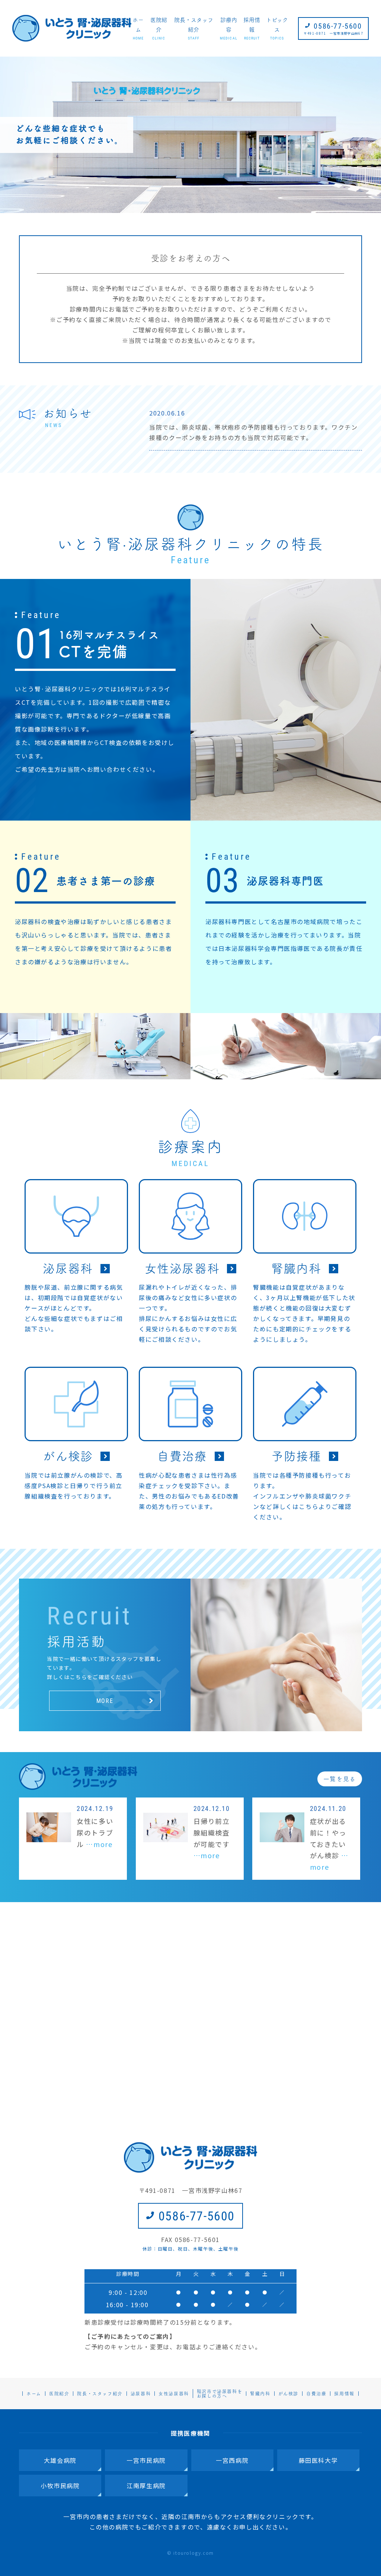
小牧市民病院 (60, 2486)
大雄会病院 (60, 2460)
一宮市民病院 (146, 2460)
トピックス (277, 29)
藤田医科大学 (318, 2460)
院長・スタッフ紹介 (194, 29)
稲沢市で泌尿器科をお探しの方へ (220, 2394)
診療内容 (228, 29)
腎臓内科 (260, 2394)
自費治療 (316, 2394)
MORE (105, 1701)
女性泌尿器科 (174, 2394)
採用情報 (252, 29)
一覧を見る (340, 1779)
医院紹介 (159, 29)
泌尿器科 (141, 2394)
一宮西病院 (232, 2460)
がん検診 (288, 2394)
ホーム (138, 29)
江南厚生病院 (146, 2486)
